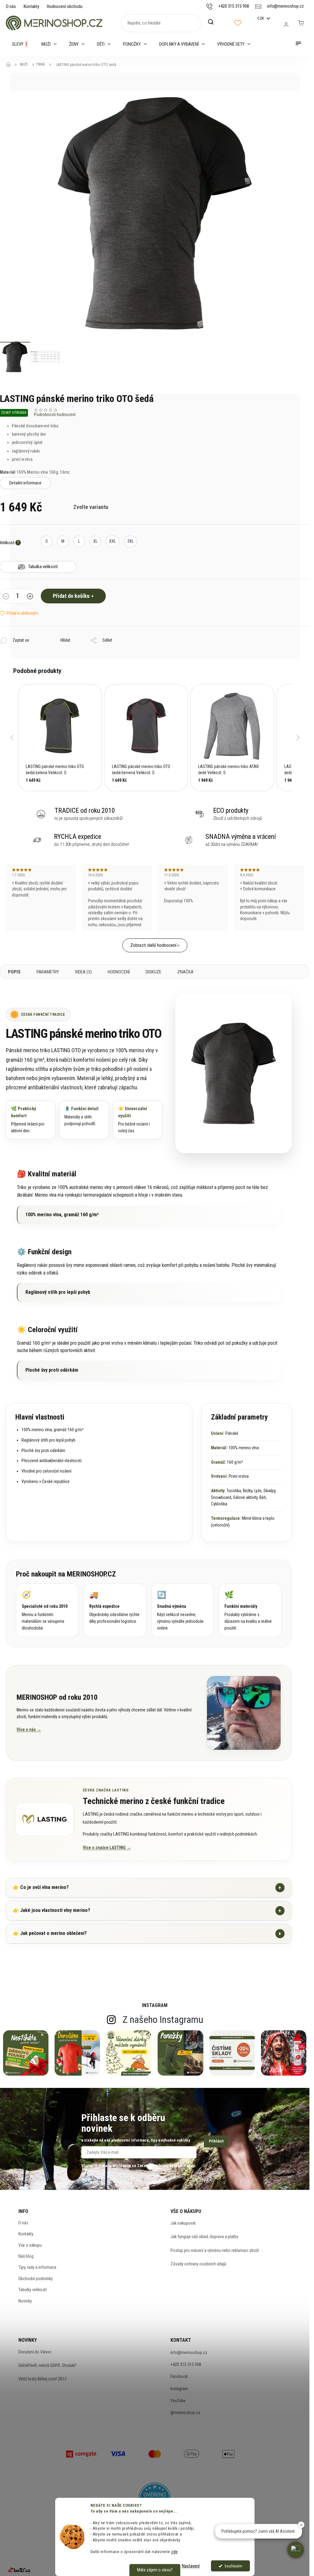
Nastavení (191, 2566)
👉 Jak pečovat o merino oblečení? (147, 1934)
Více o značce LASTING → (107, 1848)
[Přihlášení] (286, 25)
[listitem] (60, 738)
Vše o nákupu (30, 2245)
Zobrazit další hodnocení (153, 945)
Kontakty (31, 6)
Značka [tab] (185, 972)
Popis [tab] (14, 972)
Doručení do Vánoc (35, 2352)
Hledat (214, 22)
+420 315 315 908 (186, 2364)
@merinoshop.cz (185, 2413)
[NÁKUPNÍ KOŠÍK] (301, 23)
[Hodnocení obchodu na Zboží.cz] (19, 2570)
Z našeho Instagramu (163, 2020)
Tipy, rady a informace (37, 2267)
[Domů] (10, 65)
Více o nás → (29, 1729)
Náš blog (26, 2256)
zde (174, 2551)
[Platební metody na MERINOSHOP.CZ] (81, 2453)
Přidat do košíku (71, 596)
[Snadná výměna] (183, 1610)
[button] (12, 738)
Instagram (179, 2389)
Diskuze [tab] (153, 972)
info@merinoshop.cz (189, 2352)
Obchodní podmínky (36, 2279)
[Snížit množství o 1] (6, 597)
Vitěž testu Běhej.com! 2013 (42, 2379)
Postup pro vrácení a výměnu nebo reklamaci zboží (215, 2250)
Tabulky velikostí (33, 2290)
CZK (261, 18)
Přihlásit (216, 2141)
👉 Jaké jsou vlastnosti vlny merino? (147, 1911)
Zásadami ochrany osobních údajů (166, 2166)
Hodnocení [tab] (119, 972)
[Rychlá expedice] (115, 1610)
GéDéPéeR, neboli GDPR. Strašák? (48, 2365)
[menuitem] (21, 44)
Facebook (179, 2376)
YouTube (178, 2401)
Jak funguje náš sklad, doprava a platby (204, 2237)
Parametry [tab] (48, 972)
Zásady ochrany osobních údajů (198, 2264)
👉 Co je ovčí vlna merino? (147, 1888)
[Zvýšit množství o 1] (30, 597)
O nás (11, 6)
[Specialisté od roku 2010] (47, 1610)
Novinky (25, 2301)
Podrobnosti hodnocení (55, 415)
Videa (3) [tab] (83, 972)
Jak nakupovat (183, 2223)
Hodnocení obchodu (65, 6)
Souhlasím (233, 2566)
